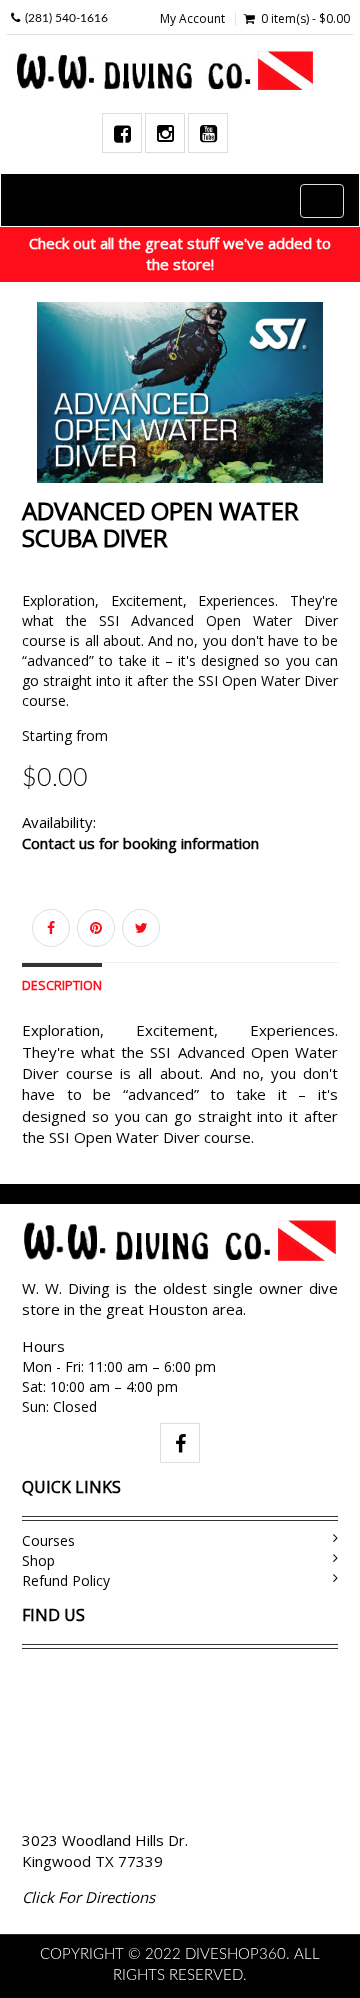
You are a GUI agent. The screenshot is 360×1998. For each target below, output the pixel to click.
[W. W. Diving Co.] (172, 71)
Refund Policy (66, 1580)
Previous (37, 400)
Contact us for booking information (140, 843)
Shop (38, 1560)
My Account (192, 19)
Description (62, 985)
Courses (48, 1540)
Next (323, 400)
